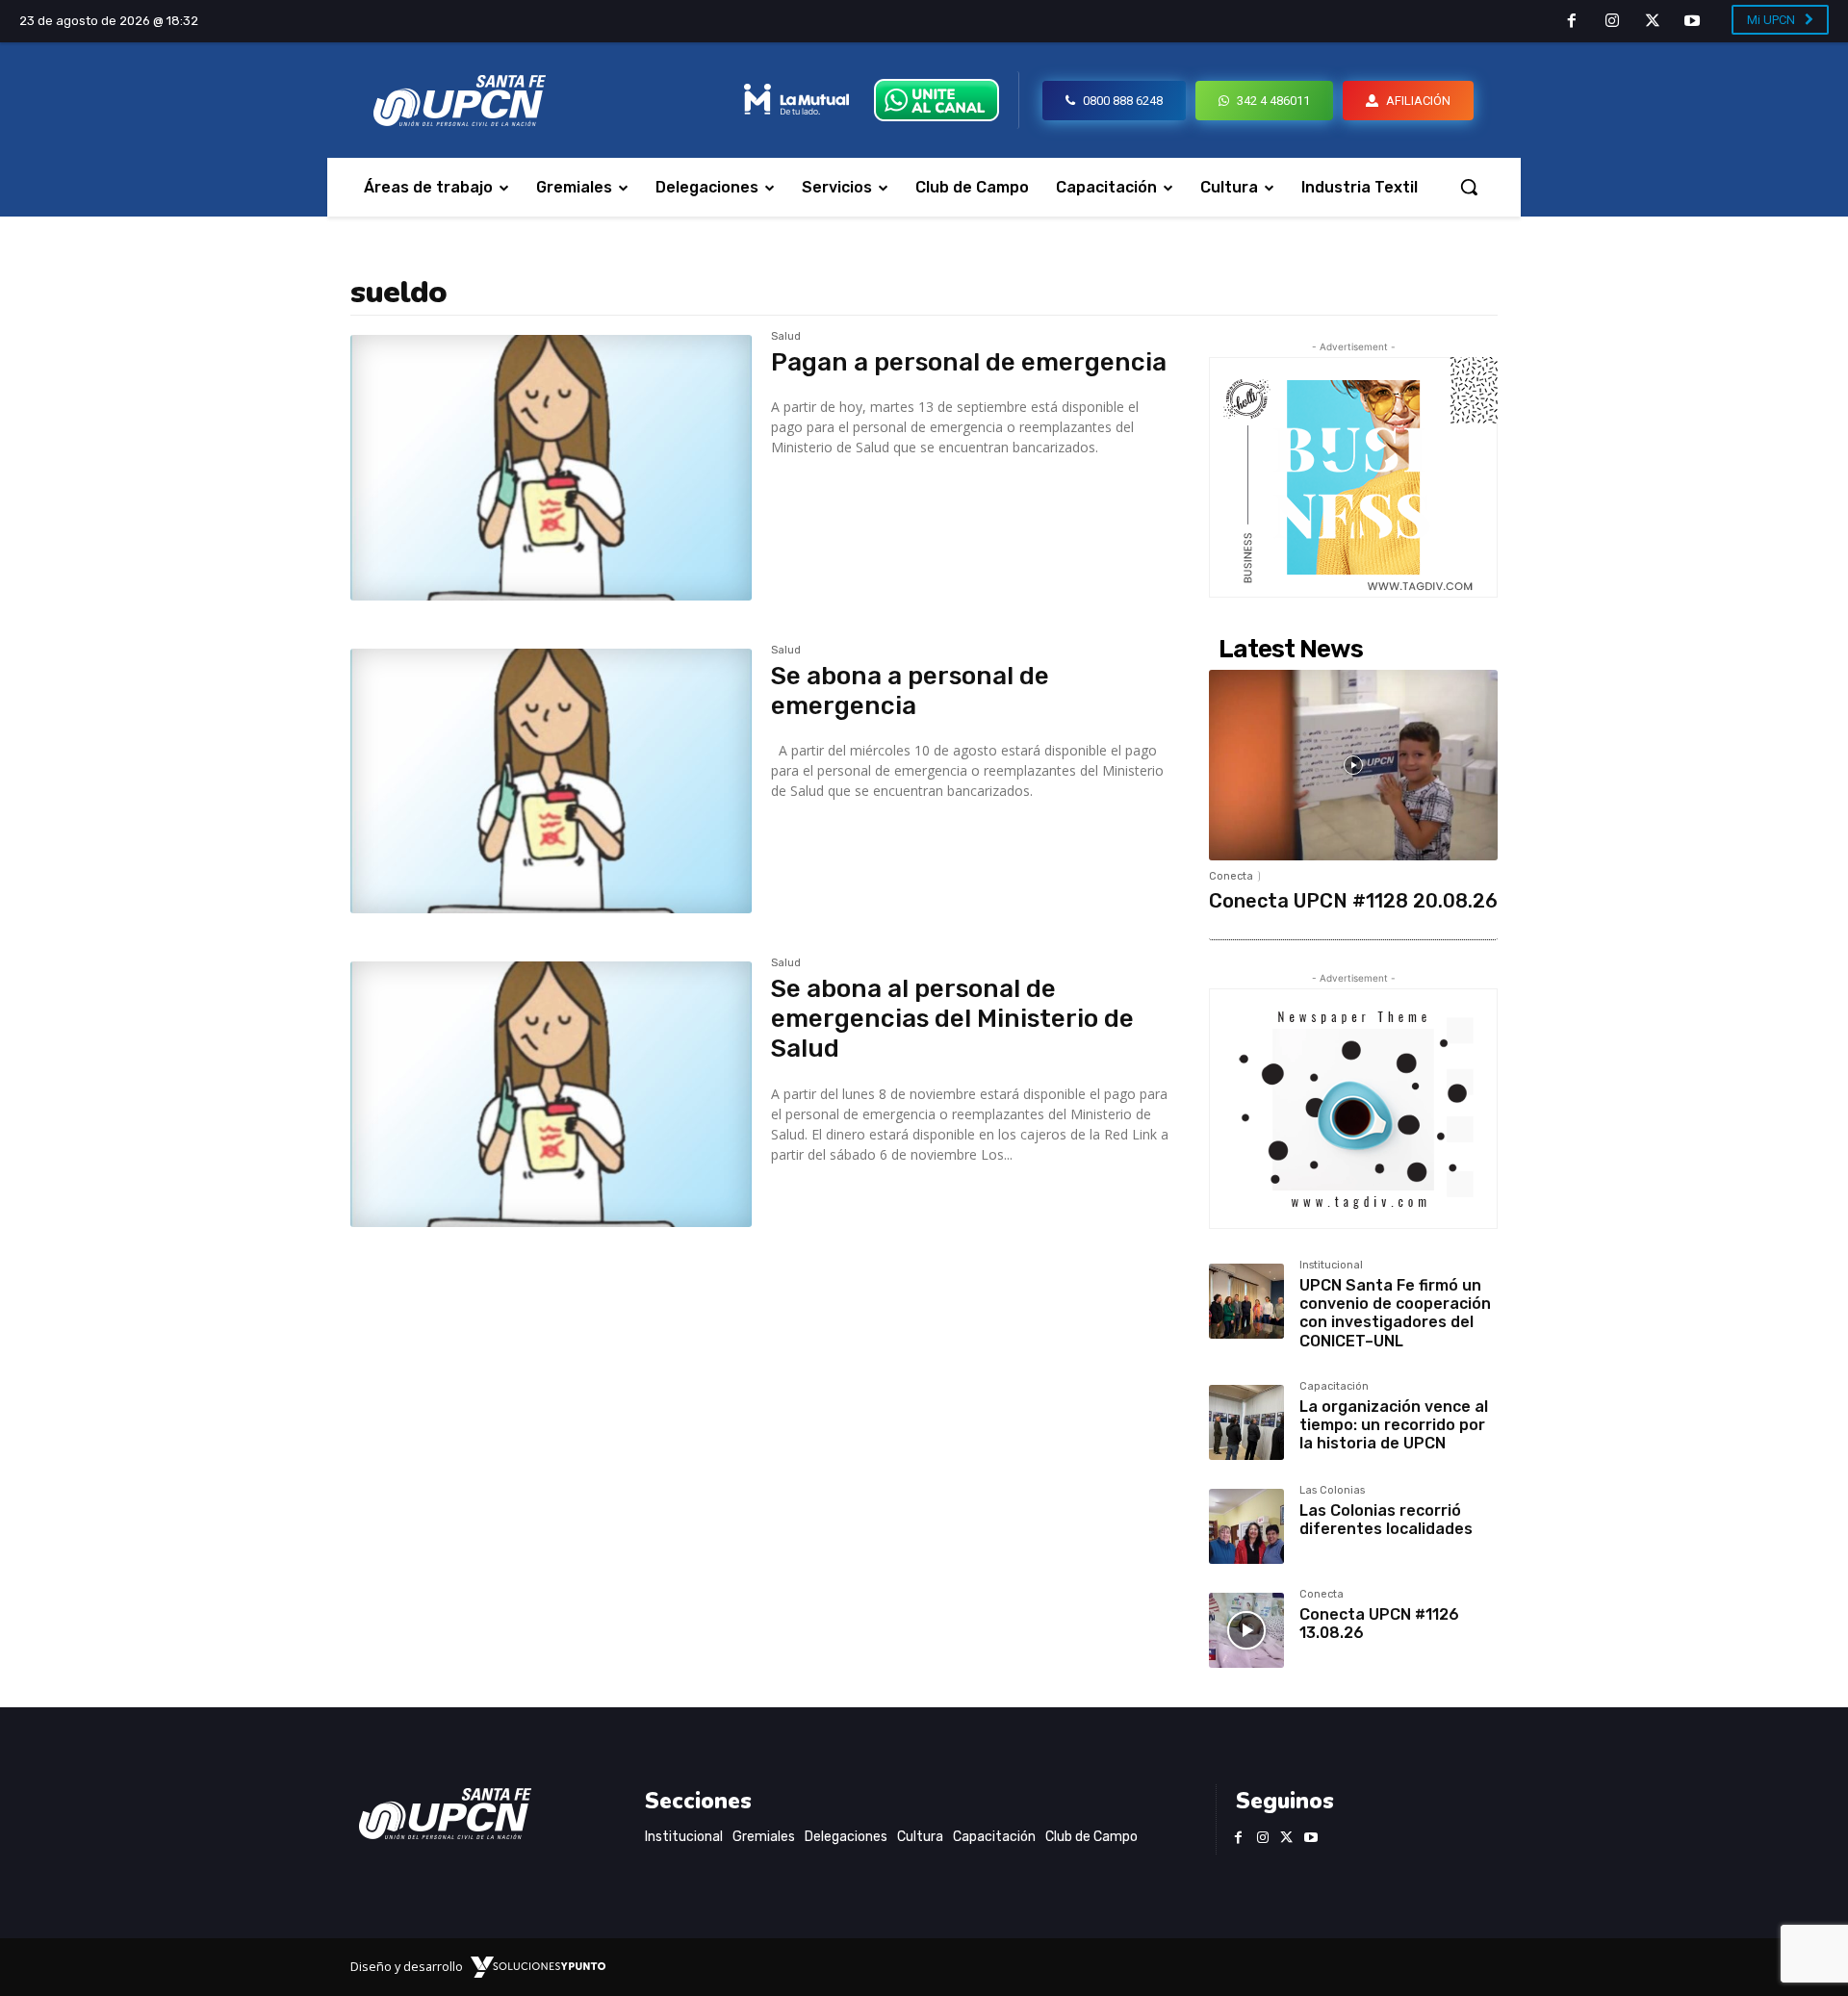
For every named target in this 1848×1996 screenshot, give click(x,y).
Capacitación (1334, 1387)
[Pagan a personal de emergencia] (551, 468)
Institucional (1331, 1266)
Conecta (1231, 876)
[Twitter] (1653, 22)
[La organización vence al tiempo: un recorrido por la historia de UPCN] (1246, 1422)
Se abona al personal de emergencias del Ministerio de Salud (952, 1019)
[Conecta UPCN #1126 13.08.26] (1246, 1630)
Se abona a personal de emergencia (910, 691)
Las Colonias (1332, 1491)
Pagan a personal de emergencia (969, 362)
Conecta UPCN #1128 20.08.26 (1353, 901)
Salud (786, 337)
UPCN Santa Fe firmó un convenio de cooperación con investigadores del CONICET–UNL (1395, 1313)
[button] (1469, 187)
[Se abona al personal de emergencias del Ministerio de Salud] (551, 1094)
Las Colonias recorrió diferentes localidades (1386, 1520)
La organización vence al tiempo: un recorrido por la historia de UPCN (1394, 1425)
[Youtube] (1692, 22)
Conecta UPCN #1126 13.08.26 (1379, 1624)
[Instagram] (1612, 22)
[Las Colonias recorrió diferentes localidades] (1246, 1526)
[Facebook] (1573, 22)
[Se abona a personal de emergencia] (551, 781)
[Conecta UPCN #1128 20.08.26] (1353, 765)
